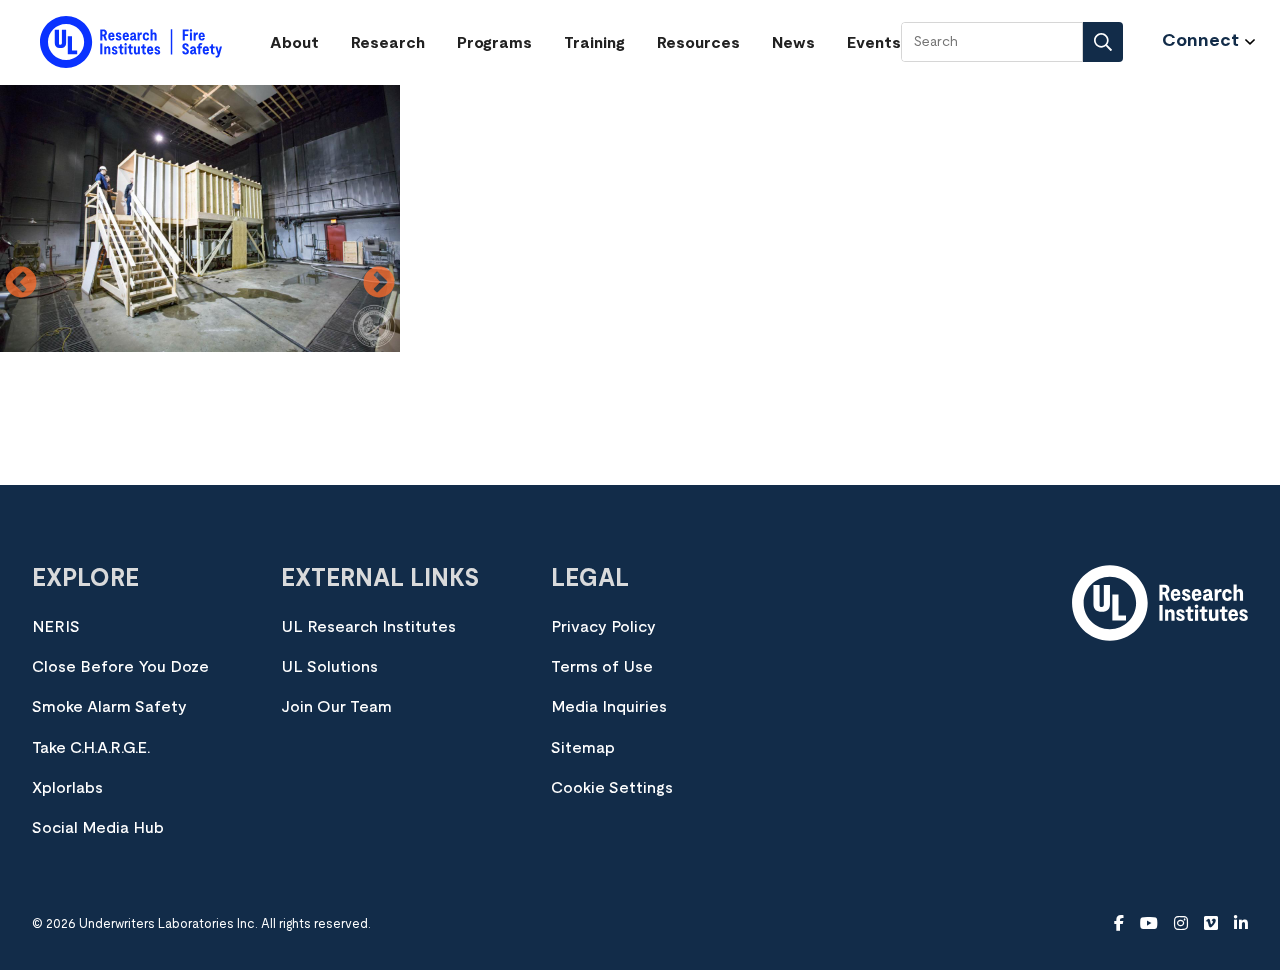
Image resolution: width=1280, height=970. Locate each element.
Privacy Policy (603, 627)
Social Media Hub (98, 828)
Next (379, 284)
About (294, 43)
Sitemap (583, 748)
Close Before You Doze (120, 667)
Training (594, 43)
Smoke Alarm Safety (109, 707)
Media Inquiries (609, 707)
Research (388, 43)
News (793, 43)
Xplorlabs (67, 788)
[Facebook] (1119, 924)
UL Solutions (329, 667)
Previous (21, 284)
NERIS (56, 627)
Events (874, 43)
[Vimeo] (1211, 924)
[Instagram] (1181, 924)
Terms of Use (602, 667)
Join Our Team (336, 707)
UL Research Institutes (368, 627)
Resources (698, 43)
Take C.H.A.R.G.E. (91, 748)
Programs (494, 43)
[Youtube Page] (1149, 924)
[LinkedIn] (1241, 924)
